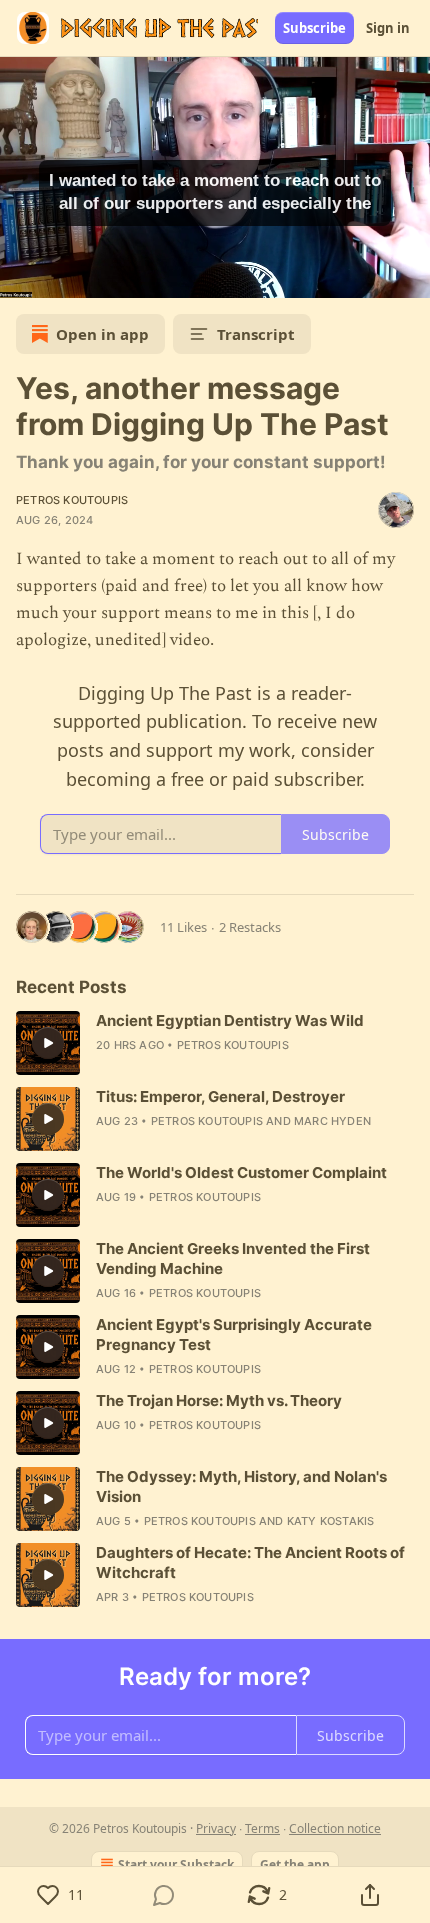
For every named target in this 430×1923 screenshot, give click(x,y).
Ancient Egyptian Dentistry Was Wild (230, 1020)
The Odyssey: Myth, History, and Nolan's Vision (241, 1486)
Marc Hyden (332, 1121)
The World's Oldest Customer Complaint (241, 1172)
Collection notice (335, 1828)
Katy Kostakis (331, 1521)
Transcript (256, 334)
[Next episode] (66, 276)
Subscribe (314, 28)
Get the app (295, 1864)
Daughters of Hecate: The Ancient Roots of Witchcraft (250, 1562)
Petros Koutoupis (72, 500)
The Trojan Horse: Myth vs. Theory (219, 1400)
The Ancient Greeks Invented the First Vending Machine (233, 1258)
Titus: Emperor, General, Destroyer (220, 1096)
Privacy (216, 1828)
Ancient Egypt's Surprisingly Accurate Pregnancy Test (234, 1334)
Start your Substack (176, 1864)
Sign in (388, 28)
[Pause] (22, 276)
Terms (262, 1828)
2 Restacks (250, 927)
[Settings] (408, 276)
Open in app (102, 334)
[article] (215, 1043)
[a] (48, 1043)
